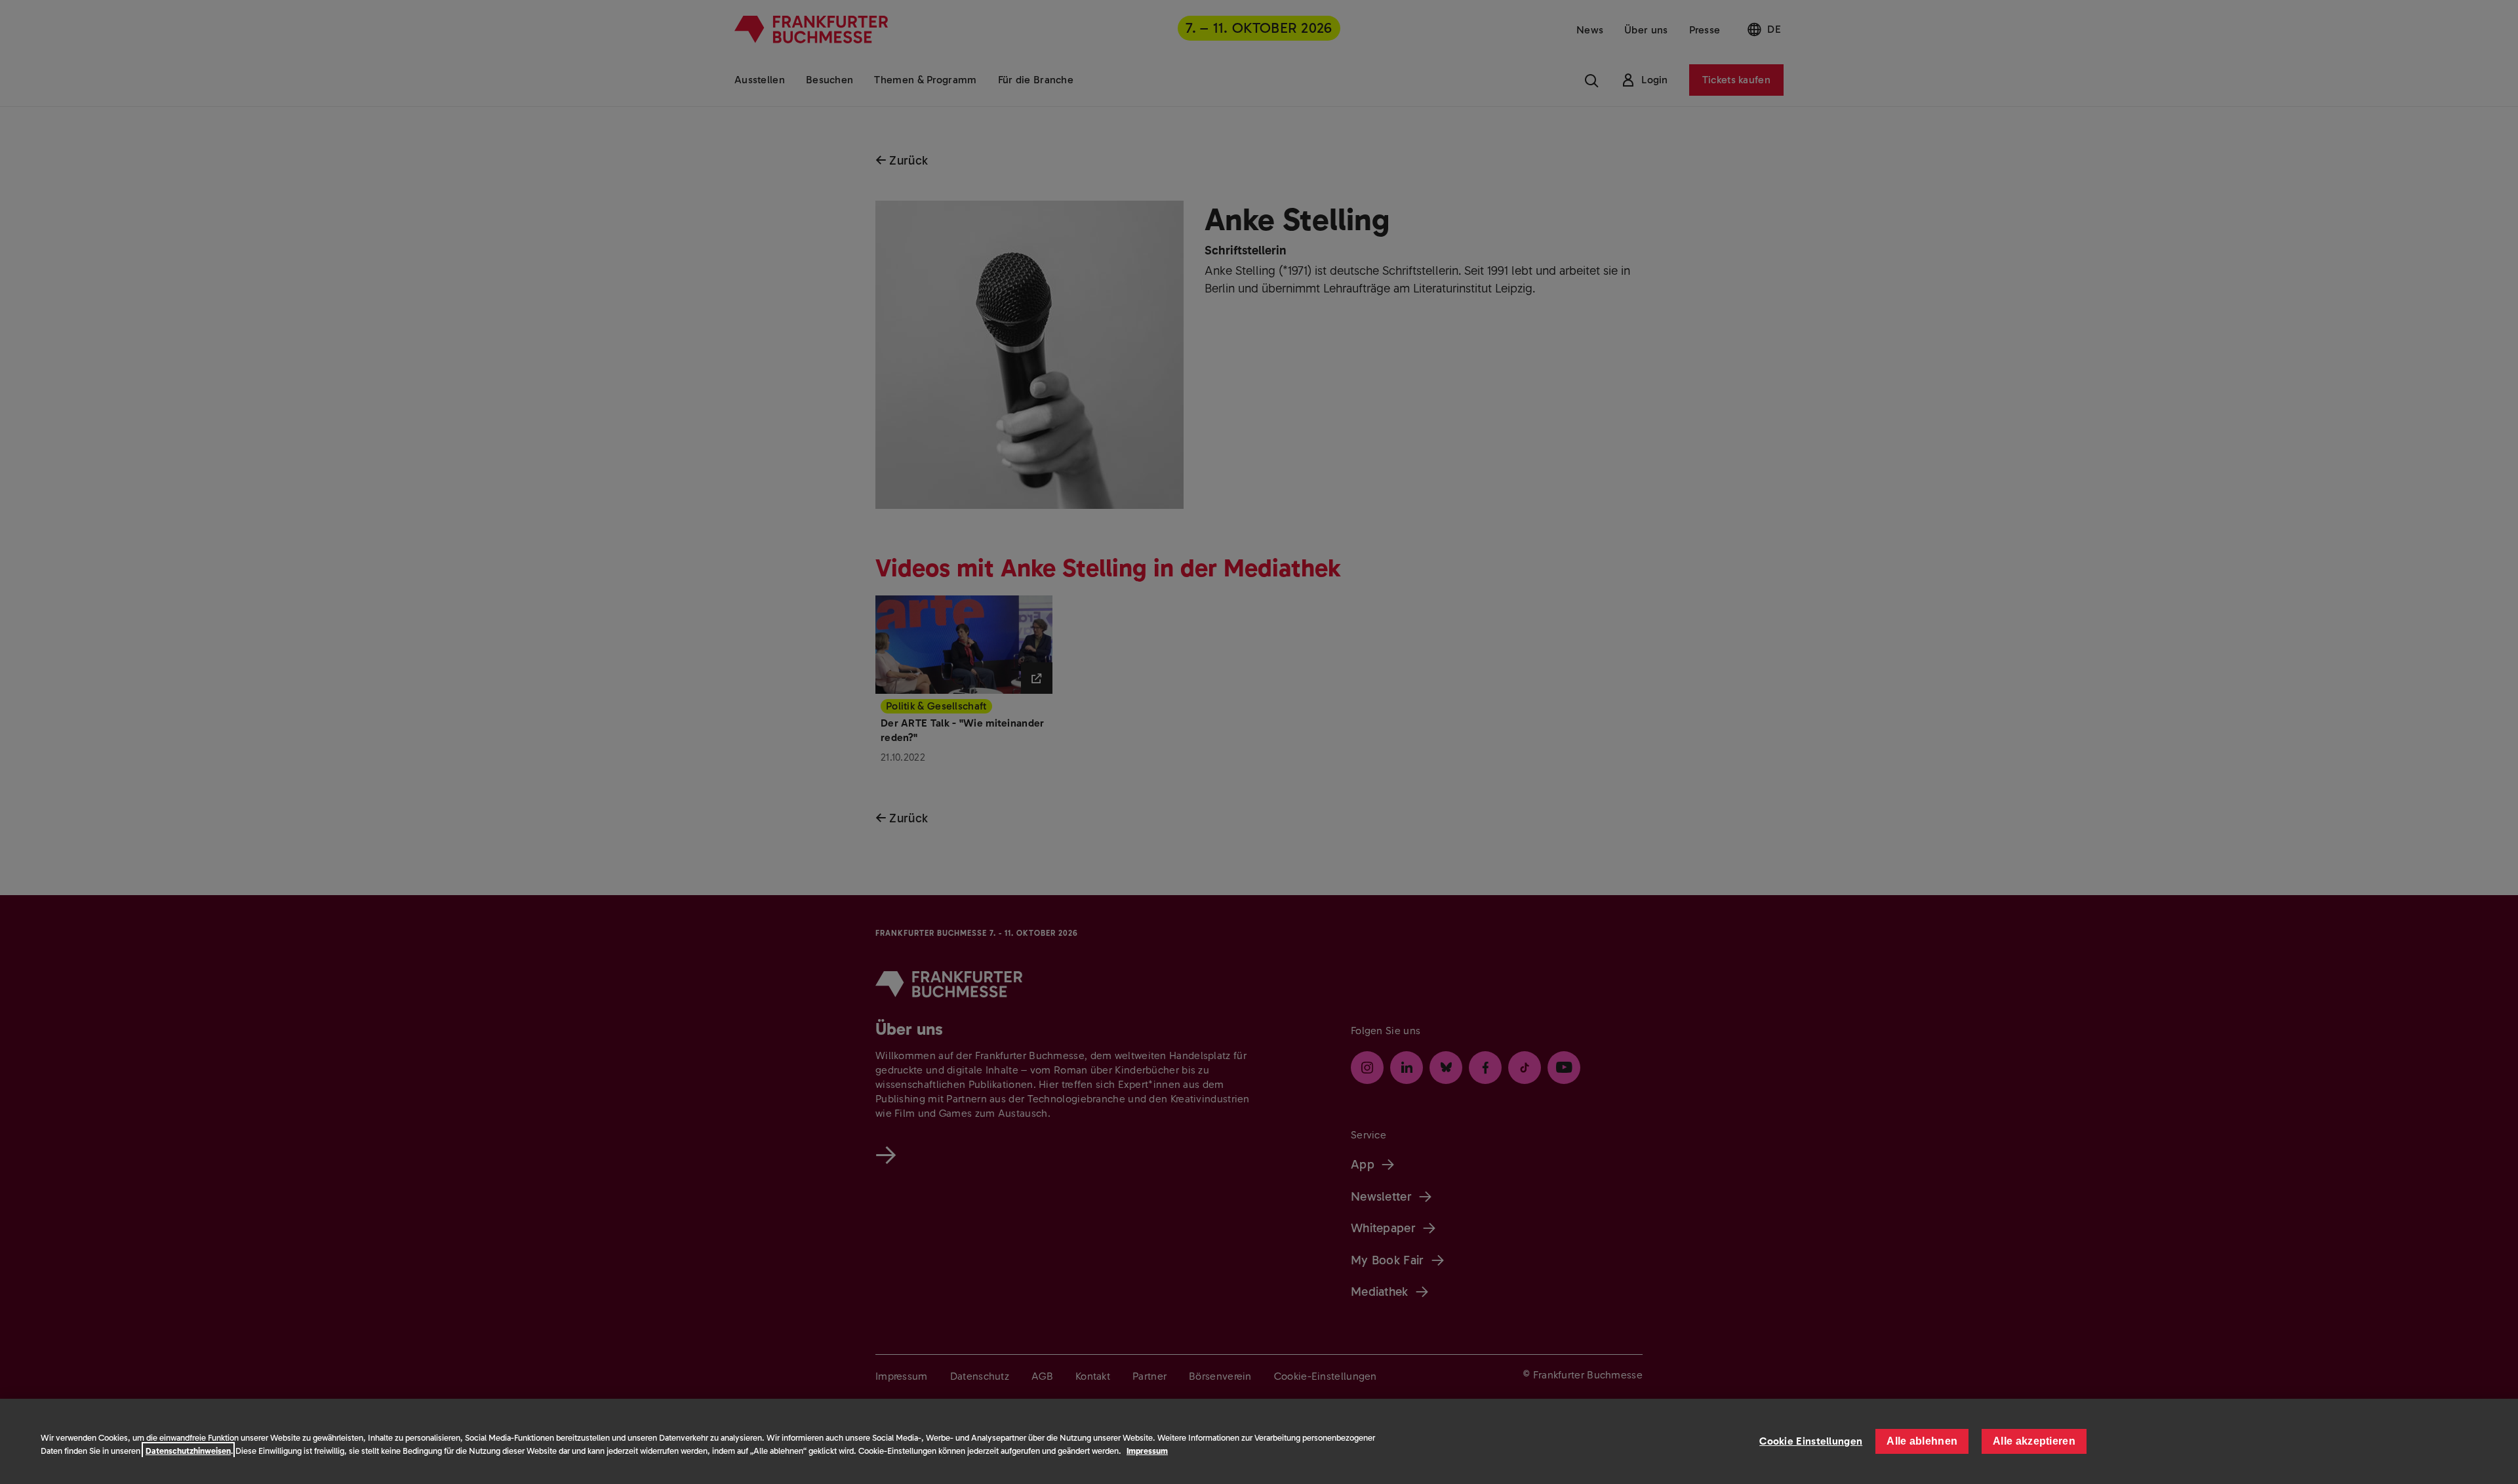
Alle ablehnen (1922, 1441)
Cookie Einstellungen (1811, 1441)
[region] (1259, 1441)
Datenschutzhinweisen (188, 1451)
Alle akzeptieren (2034, 1441)
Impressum (1147, 1451)
